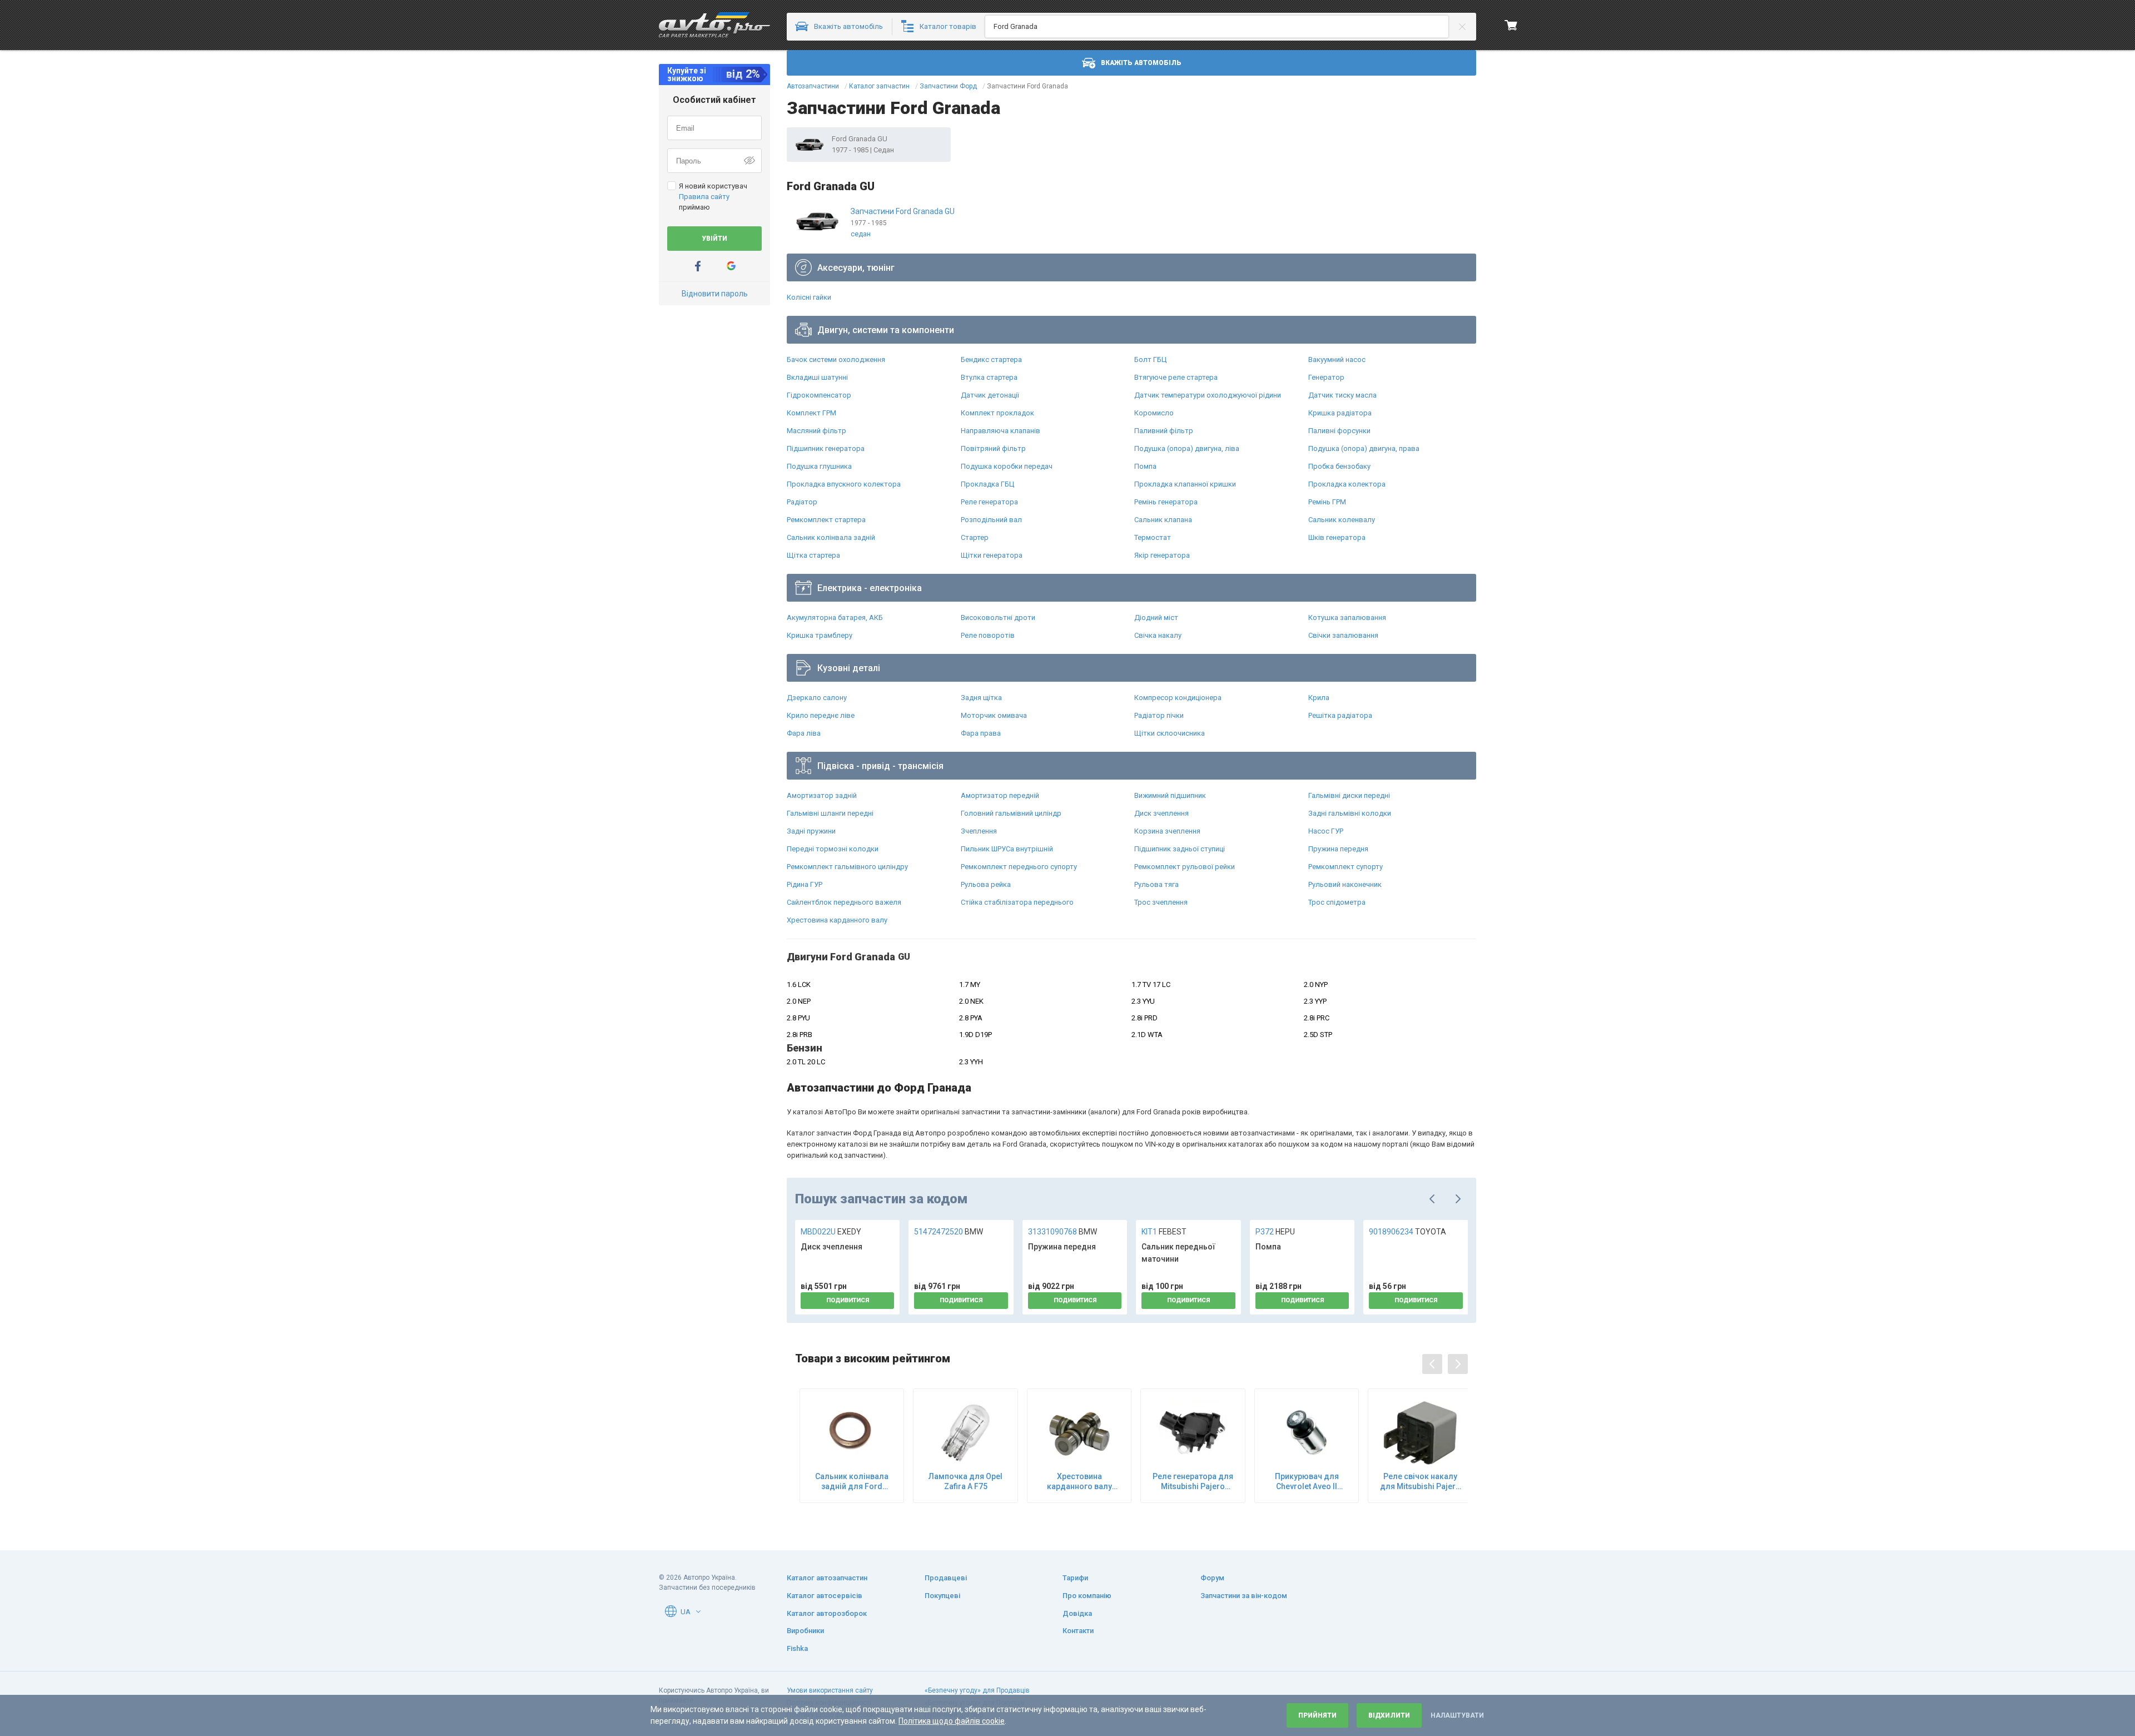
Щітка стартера (813, 555)
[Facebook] (698, 266)
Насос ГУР (1326, 831)
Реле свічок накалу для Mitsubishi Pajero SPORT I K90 (1420, 1482)
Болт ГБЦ (1150, 359)
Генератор (1326, 377)
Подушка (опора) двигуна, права (1364, 448)
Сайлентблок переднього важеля (844, 902)
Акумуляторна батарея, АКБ (835, 617)
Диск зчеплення (1161, 813)
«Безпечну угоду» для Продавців (977, 1690)
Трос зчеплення (1161, 902)
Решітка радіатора (1340, 715)
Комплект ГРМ (811, 413)
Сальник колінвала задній (831, 537)
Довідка (1077, 1613)
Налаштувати (1457, 1715)
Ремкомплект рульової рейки (1185, 867)
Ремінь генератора (1166, 502)
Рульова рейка (986, 884)
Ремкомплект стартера (826, 520)
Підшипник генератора (826, 448)
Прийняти (1317, 1715)
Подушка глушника (819, 466)
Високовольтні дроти (998, 617)
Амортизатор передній (1000, 795)
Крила (1319, 698)
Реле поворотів (988, 635)
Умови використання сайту (830, 1690)
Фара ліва (804, 733)
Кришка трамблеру (820, 635)
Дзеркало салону (817, 698)
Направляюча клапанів (1001, 431)
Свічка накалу (1158, 635)
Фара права (981, 733)
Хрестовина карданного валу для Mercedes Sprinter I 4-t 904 (1079, 1482)
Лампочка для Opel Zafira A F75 (965, 1481)
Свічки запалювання (1343, 635)
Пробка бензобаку (1339, 466)
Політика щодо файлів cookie (952, 1721)
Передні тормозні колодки (833, 849)
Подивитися (848, 1300)
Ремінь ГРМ (1327, 502)
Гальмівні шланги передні (830, 813)
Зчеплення (979, 831)
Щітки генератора (992, 555)
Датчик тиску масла (1342, 395)
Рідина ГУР (805, 884)
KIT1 (1164, 1232)
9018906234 (1407, 1232)
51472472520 (949, 1232)
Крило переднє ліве (821, 715)
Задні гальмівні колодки (1350, 813)
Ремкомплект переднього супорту (1019, 867)
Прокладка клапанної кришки (1185, 484)
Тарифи (1075, 1578)
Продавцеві (946, 1578)
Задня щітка (981, 698)
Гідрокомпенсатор (819, 395)
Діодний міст (1156, 617)
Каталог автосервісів (825, 1596)
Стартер (975, 537)
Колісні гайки (809, 297)
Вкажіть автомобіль (1141, 63)
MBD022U (831, 1232)
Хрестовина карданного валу (837, 920)
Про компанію (1087, 1596)
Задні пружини (811, 831)
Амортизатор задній (822, 795)
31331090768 (1062, 1232)
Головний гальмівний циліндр (1011, 813)
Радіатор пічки (1159, 715)
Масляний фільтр (816, 431)
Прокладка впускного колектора (844, 484)
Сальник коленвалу (1342, 520)
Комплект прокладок (997, 413)
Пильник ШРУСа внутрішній (1007, 849)
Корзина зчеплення (1167, 831)
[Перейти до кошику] (1511, 25)
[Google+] (731, 266)
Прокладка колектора (1347, 484)
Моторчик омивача (994, 715)
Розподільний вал (991, 520)
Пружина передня (1338, 849)
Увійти (714, 239)
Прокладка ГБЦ (987, 484)
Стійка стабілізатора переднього (1017, 902)
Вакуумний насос (1337, 359)
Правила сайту (704, 197)
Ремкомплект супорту (1345, 867)
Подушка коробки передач (1007, 466)
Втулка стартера (989, 377)
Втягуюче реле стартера (1176, 377)
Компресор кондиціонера (1178, 698)
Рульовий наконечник (1345, 884)
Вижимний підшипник (1170, 795)
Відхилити (1389, 1715)
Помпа (1145, 466)
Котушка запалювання (1347, 617)
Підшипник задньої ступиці (1180, 849)
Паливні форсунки (1339, 431)
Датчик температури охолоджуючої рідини (1208, 395)
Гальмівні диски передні (1349, 795)
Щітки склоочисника (1170, 733)
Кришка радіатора (1340, 413)
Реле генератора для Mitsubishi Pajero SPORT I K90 (1193, 1482)
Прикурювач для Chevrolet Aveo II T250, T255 (1307, 1482)
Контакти (1078, 1631)
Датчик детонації (990, 395)
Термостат (1153, 537)
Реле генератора (989, 502)
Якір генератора (1162, 555)
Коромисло (1154, 413)
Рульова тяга (1156, 884)
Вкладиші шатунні (817, 377)
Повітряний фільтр (993, 448)
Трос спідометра (1337, 902)
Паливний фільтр (1164, 431)
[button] (698, 1611)
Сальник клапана (1163, 520)
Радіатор (802, 502)
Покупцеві (942, 1596)
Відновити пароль (715, 294)
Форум (1212, 1578)
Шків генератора (1337, 537)
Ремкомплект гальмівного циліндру (847, 867)
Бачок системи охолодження (836, 359)
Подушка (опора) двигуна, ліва (1187, 448)
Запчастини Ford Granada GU (903, 211)
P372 (1275, 1232)
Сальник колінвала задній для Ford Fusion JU (852, 1482)
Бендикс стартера (991, 359)
